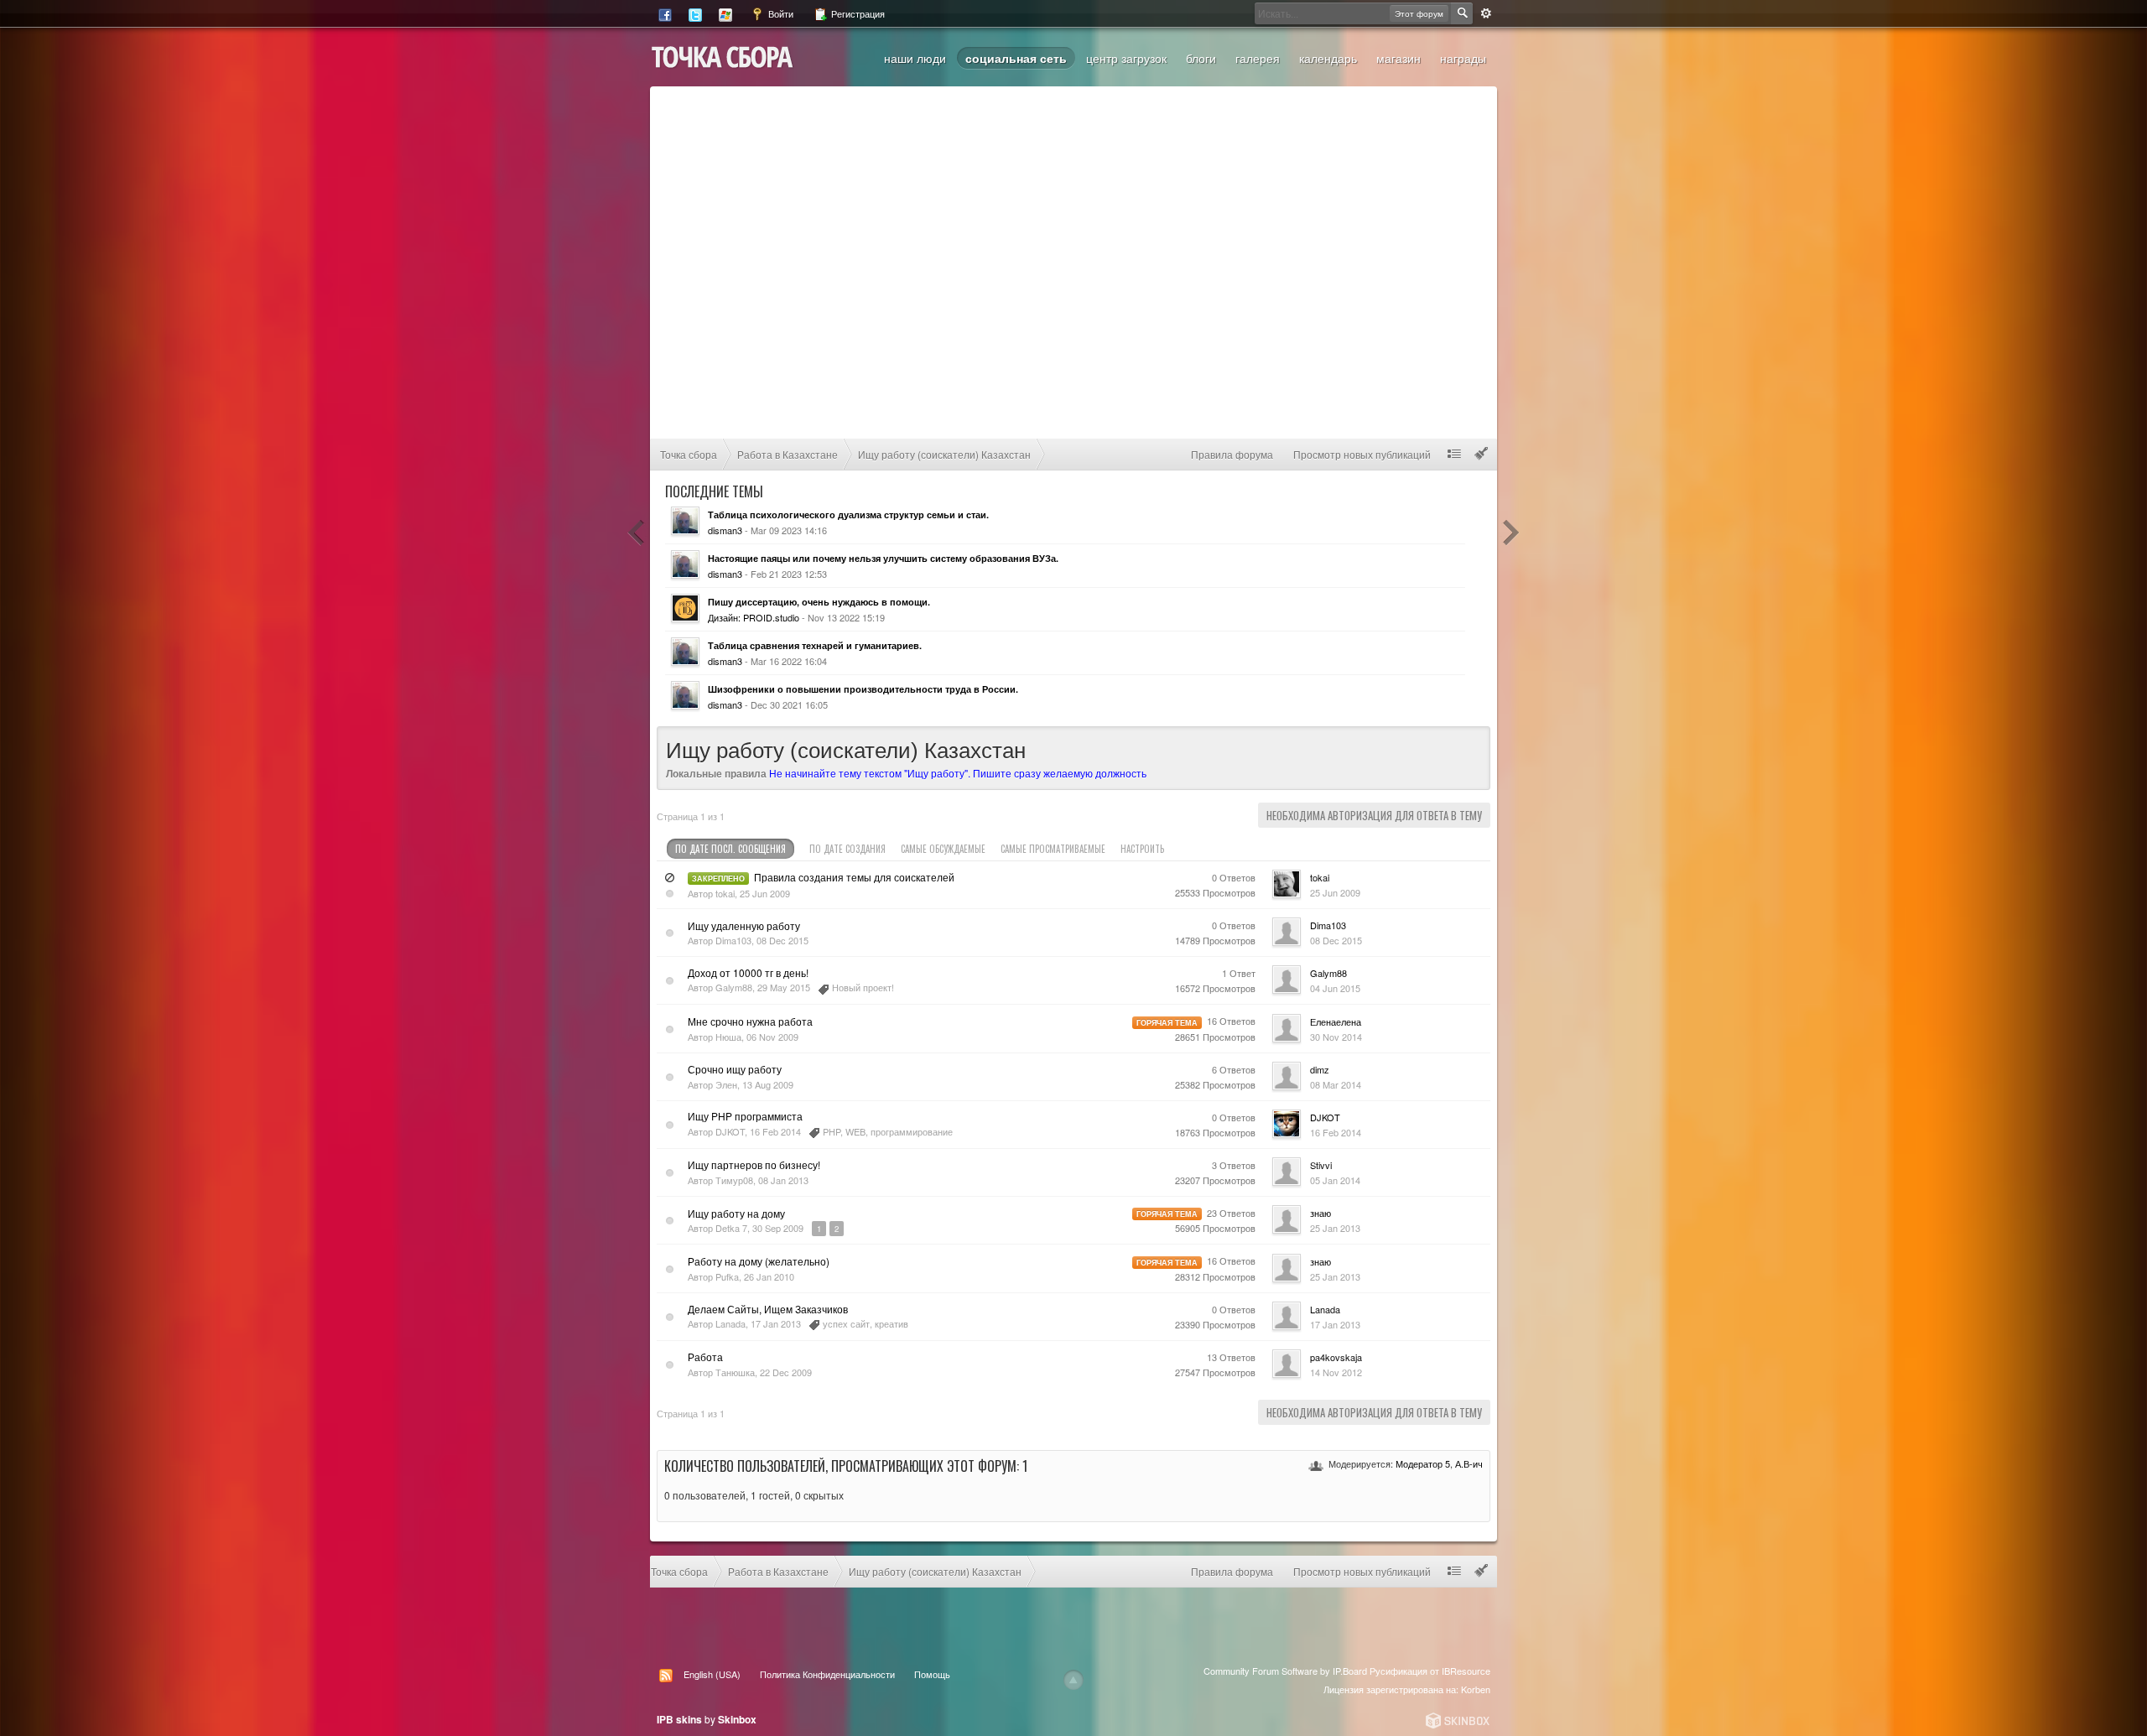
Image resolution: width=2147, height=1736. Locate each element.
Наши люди (915, 58)
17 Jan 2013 (1335, 1324)
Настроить (1144, 849)
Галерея (1258, 58)
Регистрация (857, 13)
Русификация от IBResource (1429, 1671)
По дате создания (847, 849)
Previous (637, 533)
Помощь (932, 1674)
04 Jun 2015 (1335, 988)
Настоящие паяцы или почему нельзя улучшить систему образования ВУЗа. (883, 558)
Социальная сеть (1016, 58)
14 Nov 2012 (1336, 1372)
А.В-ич (1469, 1463)
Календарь (1328, 58)
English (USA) (712, 1674)
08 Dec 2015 (1336, 940)
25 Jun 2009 (1335, 892)
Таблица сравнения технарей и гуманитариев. (815, 645)
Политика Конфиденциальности (827, 1674)
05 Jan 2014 (1335, 1180)
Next (1510, 533)
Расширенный (1486, 13)
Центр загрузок (1126, 58)
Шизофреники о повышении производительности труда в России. (863, 689)
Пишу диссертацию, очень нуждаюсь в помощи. (819, 602)
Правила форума (1232, 454)
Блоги (1201, 58)
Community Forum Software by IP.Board (1285, 1671)
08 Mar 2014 (1336, 1084)
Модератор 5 (1423, 1463)
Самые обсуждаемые (943, 849)
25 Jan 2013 (1335, 1228)
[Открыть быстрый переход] (1454, 454)
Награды (1463, 58)
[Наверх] (1073, 1680)
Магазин (1398, 58)
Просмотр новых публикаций (1362, 454)
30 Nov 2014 (1336, 1037)
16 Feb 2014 (1336, 1132)
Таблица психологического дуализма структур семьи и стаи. (848, 515)
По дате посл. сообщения (730, 849)
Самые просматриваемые (1053, 849)
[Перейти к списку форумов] (722, 55)
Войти (780, 13)
